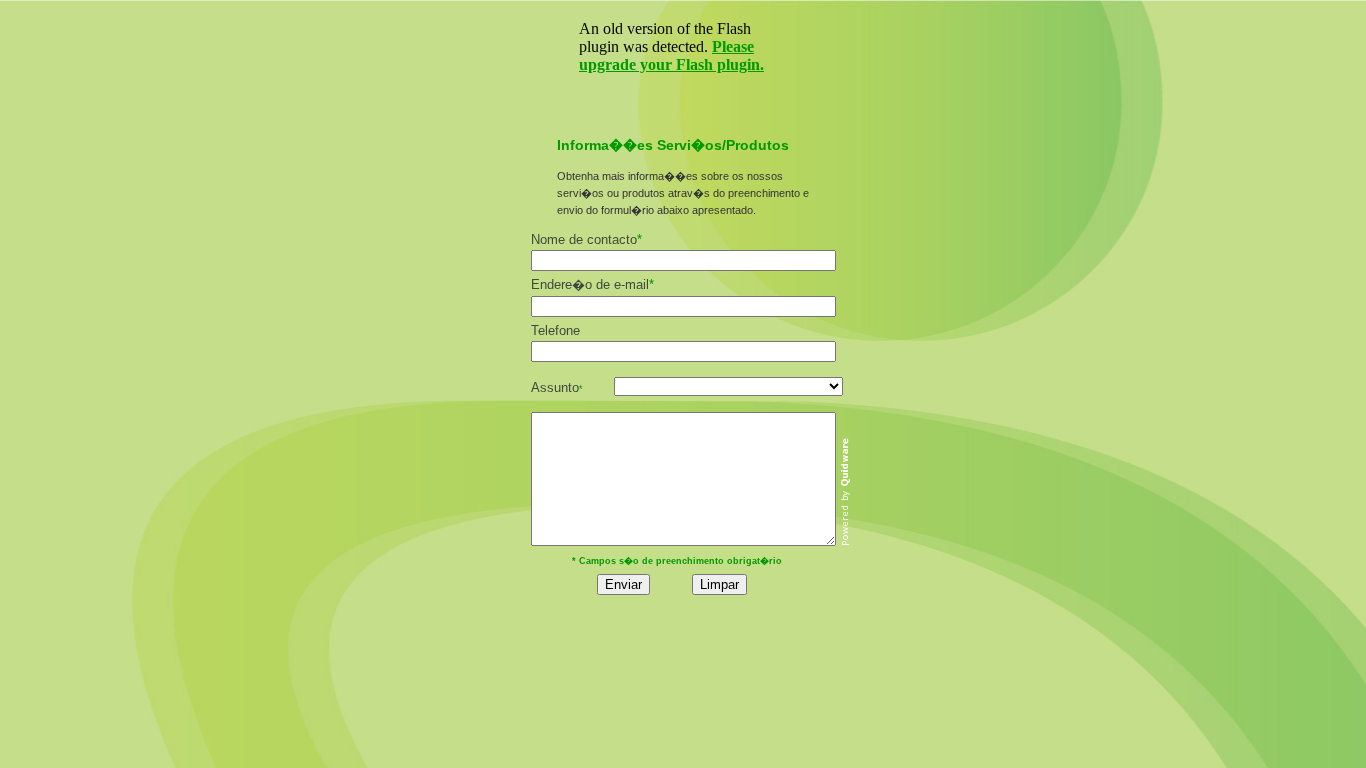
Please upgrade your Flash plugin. (671, 55)
